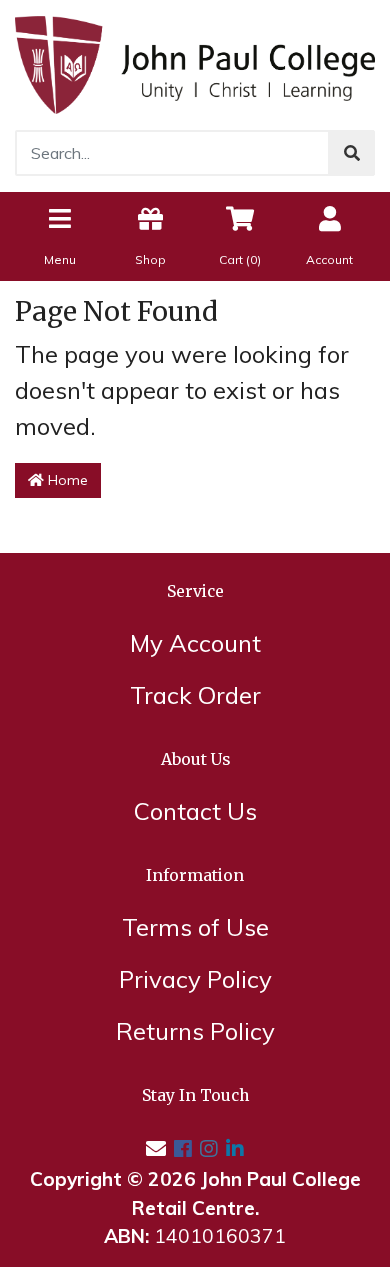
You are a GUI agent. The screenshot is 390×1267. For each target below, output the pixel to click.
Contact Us (195, 811)
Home (66, 480)
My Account (195, 643)
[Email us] (156, 1148)
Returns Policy (195, 1031)
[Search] (352, 153)
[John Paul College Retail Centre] (195, 62)
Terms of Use (195, 927)
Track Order (195, 695)
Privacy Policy (195, 979)
